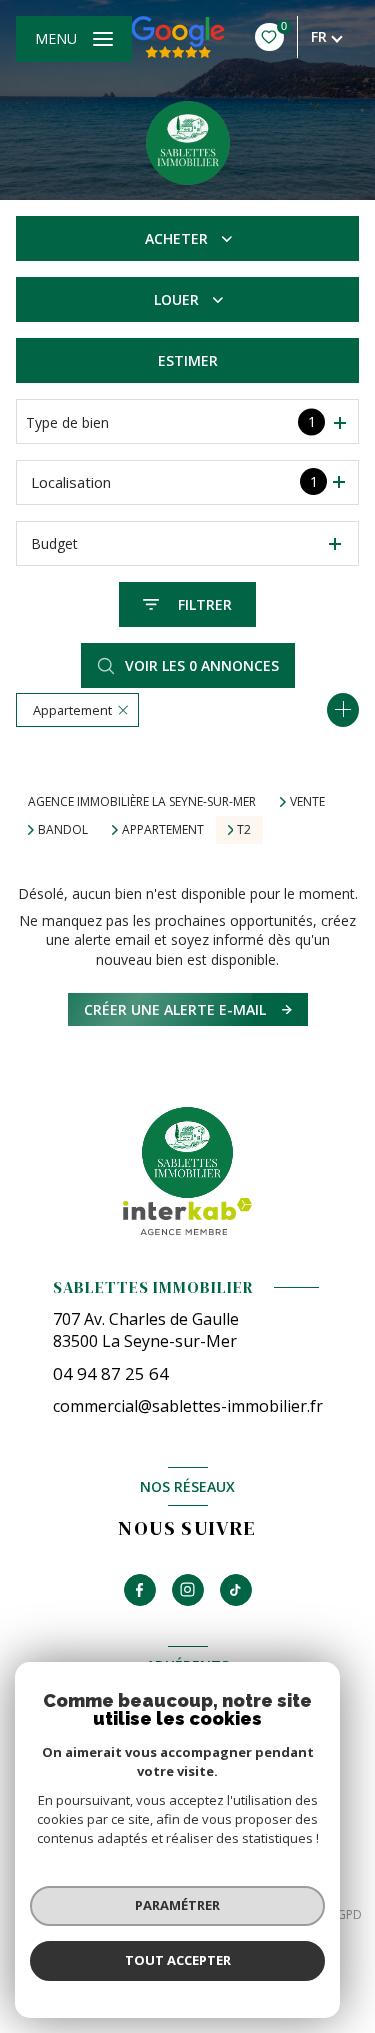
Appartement (163, 830)
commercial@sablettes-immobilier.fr (188, 1406)
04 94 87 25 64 (111, 1373)
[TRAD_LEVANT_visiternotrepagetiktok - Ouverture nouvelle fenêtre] (236, 1590)
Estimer (188, 360)
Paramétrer (177, 1905)
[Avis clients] (178, 37)
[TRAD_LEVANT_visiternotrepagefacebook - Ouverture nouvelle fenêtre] (140, 1590)
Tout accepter (178, 1960)
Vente (307, 802)
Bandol (63, 830)
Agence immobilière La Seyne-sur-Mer (142, 801)
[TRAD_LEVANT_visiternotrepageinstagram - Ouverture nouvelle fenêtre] (188, 1590)
